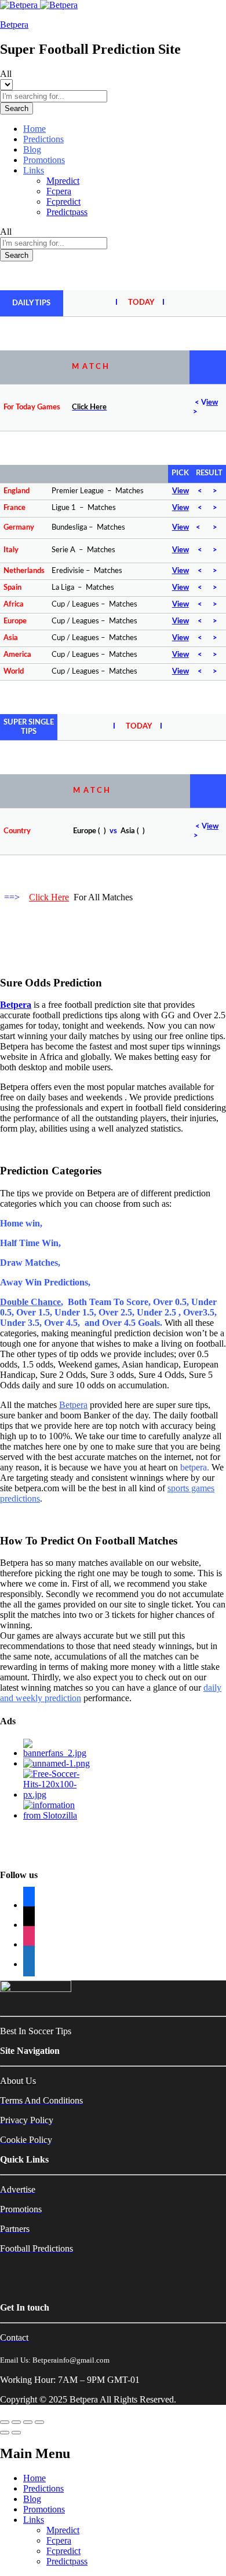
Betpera (14, 25)
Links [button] (34, 170)
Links (34, 2520)
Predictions (43, 139)
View (181, 491)
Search (17, 108)
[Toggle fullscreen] (28, 2422)
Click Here (49, 897)
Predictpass (67, 212)
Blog (32, 149)
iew (212, 403)
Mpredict (63, 181)
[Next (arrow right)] (16, 2433)
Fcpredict (63, 202)
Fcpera (59, 191)
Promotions (44, 160)
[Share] (16, 2422)
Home (34, 129)
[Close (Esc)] (5, 2422)
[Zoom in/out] (39, 2422)
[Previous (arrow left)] (5, 2433)
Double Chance (30, 1302)
